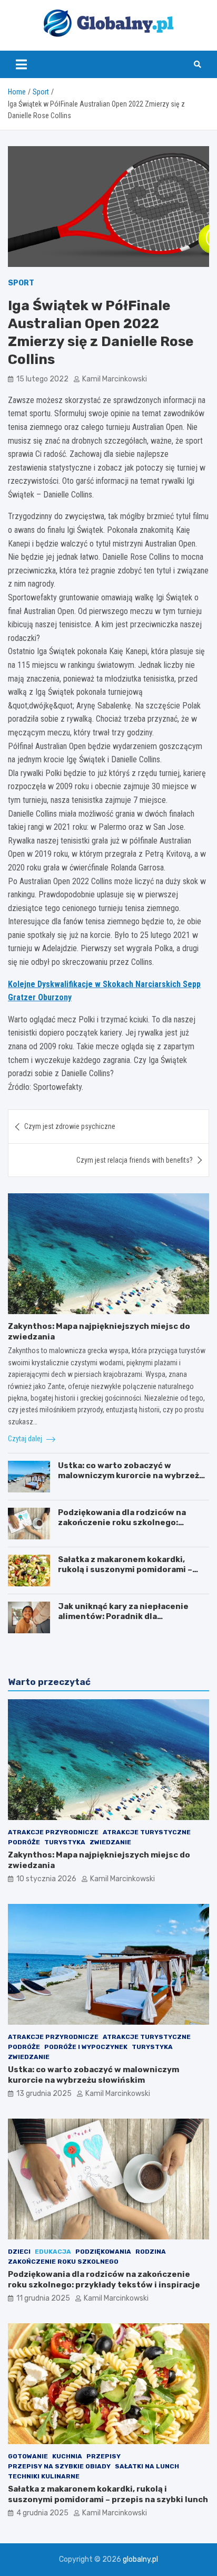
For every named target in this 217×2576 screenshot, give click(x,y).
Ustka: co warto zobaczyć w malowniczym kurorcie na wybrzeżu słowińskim (131, 1476)
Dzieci (19, 2252)
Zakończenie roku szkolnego (63, 2262)
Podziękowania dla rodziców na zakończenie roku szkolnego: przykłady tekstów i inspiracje (122, 1523)
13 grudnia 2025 (44, 2094)
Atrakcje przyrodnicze (53, 1832)
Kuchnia (67, 2456)
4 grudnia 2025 (42, 2513)
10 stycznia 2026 (46, 1879)
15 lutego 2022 (42, 379)
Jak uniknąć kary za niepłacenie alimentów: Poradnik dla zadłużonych (123, 1617)
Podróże (24, 1842)
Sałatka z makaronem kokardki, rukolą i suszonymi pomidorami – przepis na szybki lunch (125, 1570)
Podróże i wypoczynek (86, 2047)
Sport (21, 283)
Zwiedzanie (110, 1842)
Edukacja (53, 2252)
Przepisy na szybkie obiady (59, 2466)
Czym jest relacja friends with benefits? (135, 1160)
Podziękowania (103, 2252)
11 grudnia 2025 (43, 2298)
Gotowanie (28, 2456)
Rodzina (151, 2252)
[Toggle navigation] (21, 64)
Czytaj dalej (26, 1439)
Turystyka (65, 1842)
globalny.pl (140, 2559)
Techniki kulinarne (44, 2476)
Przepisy (103, 2456)
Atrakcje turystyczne (147, 1832)
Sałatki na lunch (147, 2466)
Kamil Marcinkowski (115, 379)
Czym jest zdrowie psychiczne (70, 1126)
